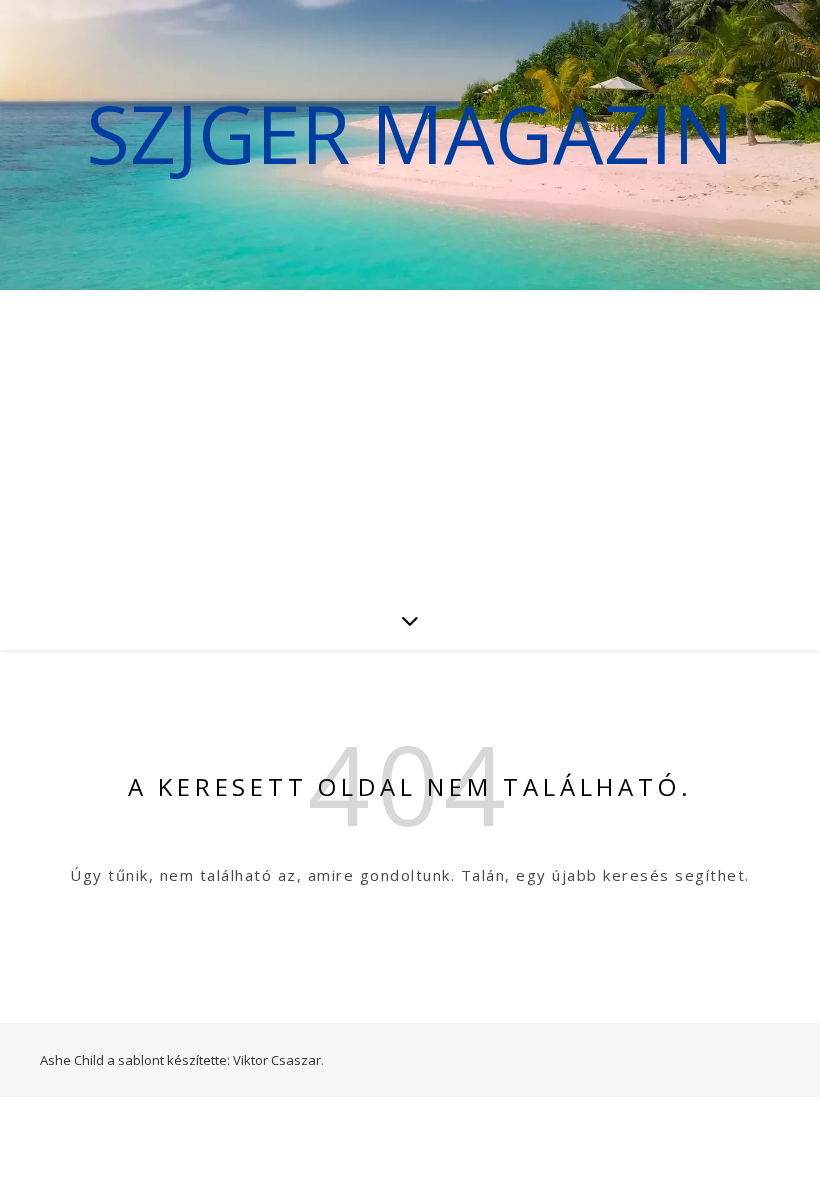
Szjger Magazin (410, 133)
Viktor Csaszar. (278, 1060)
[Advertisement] (410, 440)
